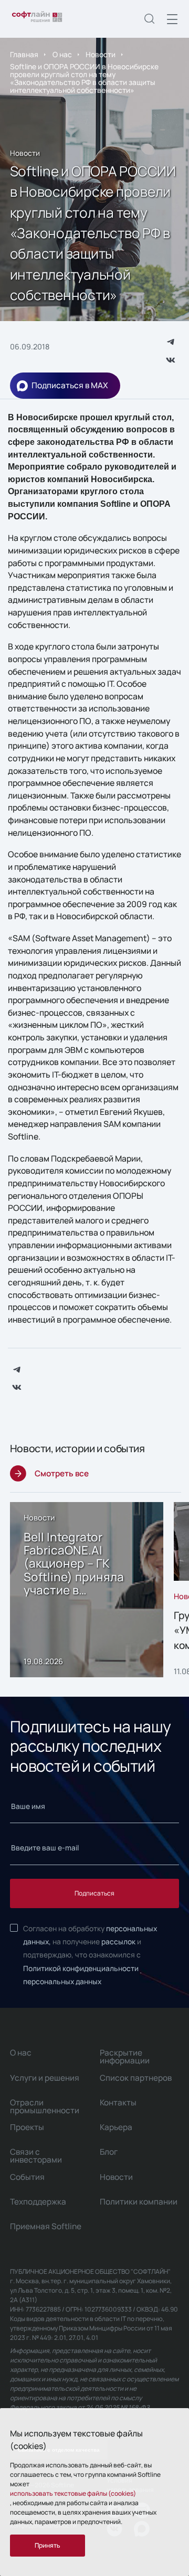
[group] (87, 1590)
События (27, 2177)
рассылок (118, 1941)
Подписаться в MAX (70, 385)
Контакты (118, 2103)
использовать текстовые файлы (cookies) (73, 2493)
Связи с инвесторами (36, 2156)
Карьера (116, 2127)
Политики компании (139, 2202)
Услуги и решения (45, 2078)
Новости (101, 54)
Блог (109, 2152)
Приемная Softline (46, 2226)
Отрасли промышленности (45, 2106)
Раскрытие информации (125, 2057)
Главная (24, 54)
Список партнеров (136, 2078)
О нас (62, 54)
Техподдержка (38, 2202)
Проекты (27, 2127)
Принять (48, 2545)
